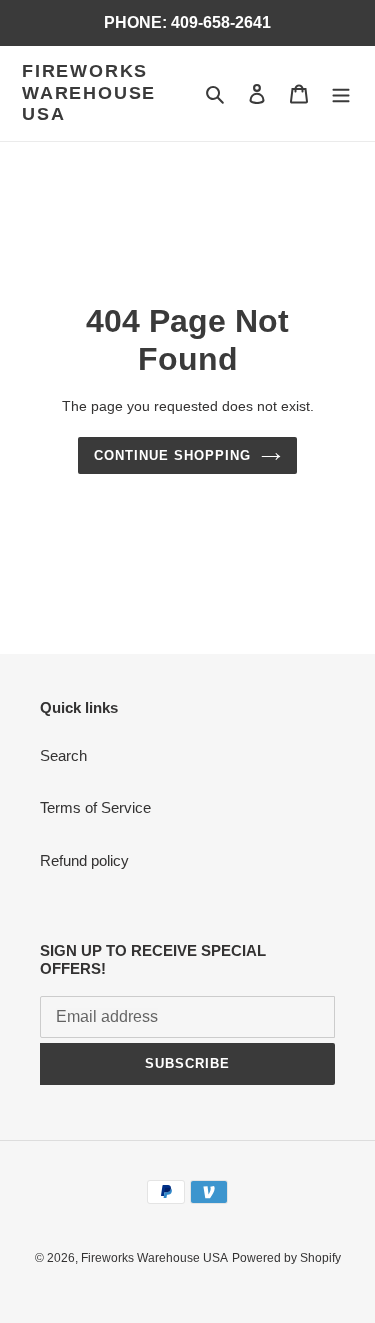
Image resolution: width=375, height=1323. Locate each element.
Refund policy (84, 860)
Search (63, 755)
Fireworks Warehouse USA (89, 92)
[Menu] (341, 93)
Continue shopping (173, 455)
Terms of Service (95, 807)
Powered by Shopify (286, 1258)
